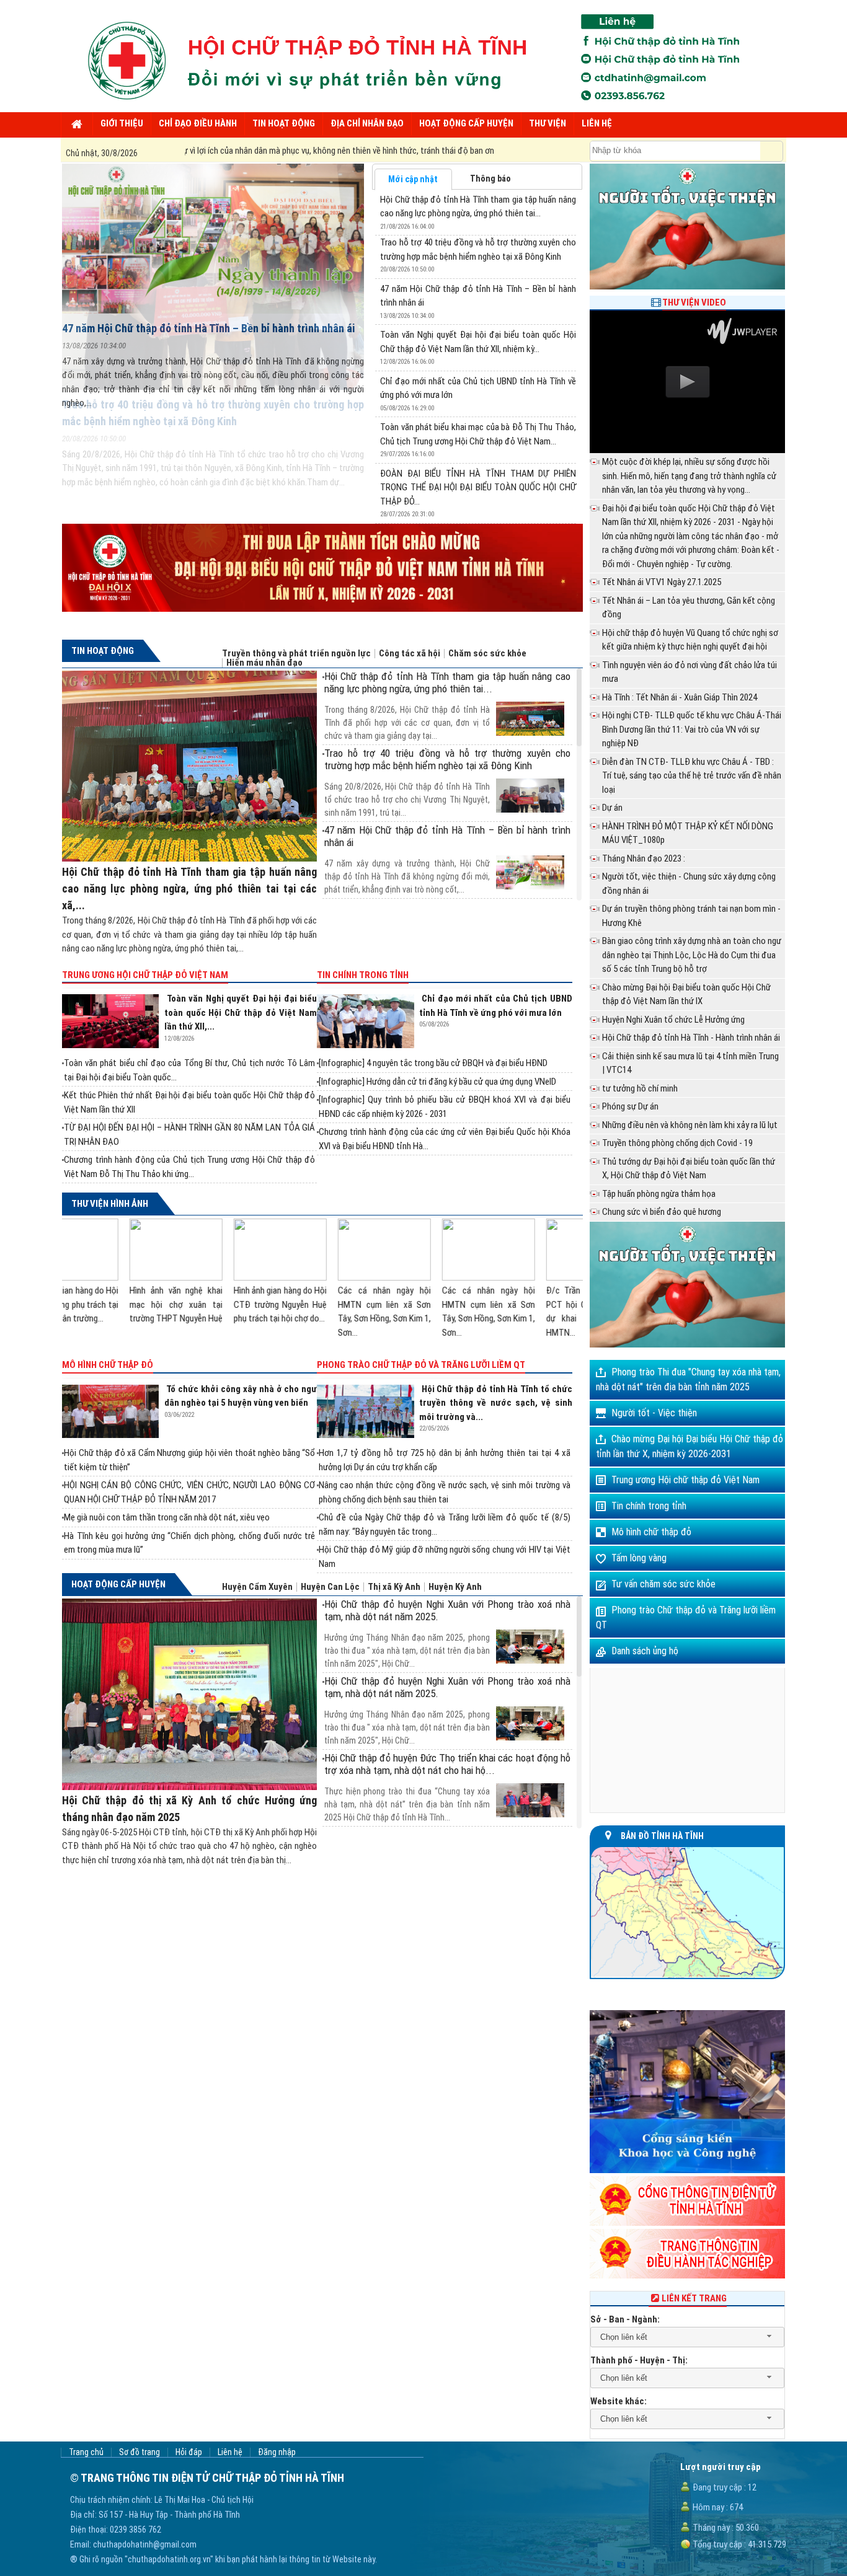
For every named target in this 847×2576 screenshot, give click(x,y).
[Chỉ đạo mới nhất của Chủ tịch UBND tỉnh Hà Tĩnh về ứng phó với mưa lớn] (368, 1021)
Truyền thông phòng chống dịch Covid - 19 (677, 1143)
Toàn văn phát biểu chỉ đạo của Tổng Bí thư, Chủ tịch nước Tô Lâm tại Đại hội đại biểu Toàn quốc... (189, 1070)
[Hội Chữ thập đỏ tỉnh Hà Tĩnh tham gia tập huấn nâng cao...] (447, 701)
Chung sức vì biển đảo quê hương (662, 1212)
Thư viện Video (694, 302)
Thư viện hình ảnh (110, 1204)
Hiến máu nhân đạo (264, 663)
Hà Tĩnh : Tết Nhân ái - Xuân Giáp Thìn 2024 (680, 697)
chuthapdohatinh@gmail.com (145, 2544)
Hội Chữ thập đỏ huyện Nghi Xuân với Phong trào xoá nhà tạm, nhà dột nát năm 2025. (447, 1610)
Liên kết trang (694, 2298)
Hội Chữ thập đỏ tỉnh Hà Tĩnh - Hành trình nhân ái (691, 1038)
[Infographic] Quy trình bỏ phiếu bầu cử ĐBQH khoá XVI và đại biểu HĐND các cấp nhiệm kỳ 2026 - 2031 (444, 1107)
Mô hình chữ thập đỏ (108, 1365)
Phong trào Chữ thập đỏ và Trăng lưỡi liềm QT (421, 1365)
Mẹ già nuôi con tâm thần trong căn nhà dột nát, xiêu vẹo (167, 1517)
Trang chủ (86, 2452)
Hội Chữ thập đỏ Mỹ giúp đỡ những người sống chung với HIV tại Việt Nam (444, 1557)
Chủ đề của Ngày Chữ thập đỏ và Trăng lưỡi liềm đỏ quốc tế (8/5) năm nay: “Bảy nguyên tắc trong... (444, 1524)
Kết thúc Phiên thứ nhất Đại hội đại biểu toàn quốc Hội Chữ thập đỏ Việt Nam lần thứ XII (189, 1102)
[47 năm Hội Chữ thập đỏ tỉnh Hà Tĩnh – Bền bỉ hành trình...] (447, 855)
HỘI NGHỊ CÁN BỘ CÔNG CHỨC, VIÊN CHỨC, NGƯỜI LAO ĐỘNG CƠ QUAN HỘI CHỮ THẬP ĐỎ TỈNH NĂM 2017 (189, 1492)
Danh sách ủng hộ (645, 1651)
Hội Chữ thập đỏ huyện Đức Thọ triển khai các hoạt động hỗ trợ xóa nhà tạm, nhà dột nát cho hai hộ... (447, 1764)
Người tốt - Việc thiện (654, 1413)
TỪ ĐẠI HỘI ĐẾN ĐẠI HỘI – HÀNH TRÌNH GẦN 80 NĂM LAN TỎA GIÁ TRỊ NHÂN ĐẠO (189, 1135)
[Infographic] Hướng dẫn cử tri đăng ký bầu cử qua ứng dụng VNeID (437, 1082)
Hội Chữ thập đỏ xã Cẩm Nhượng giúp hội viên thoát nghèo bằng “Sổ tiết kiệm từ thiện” (189, 1460)
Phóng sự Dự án (630, 1106)
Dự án (612, 808)
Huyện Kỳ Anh (455, 1587)
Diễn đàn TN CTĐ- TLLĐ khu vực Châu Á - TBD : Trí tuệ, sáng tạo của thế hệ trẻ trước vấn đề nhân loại (692, 776)
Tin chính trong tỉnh (363, 975)
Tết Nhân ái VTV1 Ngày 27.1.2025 (662, 582)
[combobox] (687, 2337)
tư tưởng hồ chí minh (640, 1088)
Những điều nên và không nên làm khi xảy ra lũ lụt (690, 1125)
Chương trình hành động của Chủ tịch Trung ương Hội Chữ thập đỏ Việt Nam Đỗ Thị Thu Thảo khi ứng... (189, 1167)
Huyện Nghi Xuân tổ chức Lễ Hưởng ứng (673, 1020)
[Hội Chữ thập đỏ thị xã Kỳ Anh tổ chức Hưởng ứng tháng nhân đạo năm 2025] (189, 1694)
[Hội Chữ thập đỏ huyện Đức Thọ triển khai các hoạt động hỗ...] (447, 1783)
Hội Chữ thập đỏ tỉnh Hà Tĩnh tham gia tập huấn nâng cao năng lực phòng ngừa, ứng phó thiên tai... (447, 682)
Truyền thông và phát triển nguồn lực (296, 654)
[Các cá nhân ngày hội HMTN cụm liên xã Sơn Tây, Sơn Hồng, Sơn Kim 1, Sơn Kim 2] (216, 1250)
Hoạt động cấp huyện (118, 1584)
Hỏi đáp (189, 2452)
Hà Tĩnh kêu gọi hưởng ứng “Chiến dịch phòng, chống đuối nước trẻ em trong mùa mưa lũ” (189, 1543)
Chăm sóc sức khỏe (487, 654)
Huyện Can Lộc (330, 1587)
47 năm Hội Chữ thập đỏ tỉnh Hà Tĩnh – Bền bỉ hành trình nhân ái (208, 328)
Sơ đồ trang (140, 2452)
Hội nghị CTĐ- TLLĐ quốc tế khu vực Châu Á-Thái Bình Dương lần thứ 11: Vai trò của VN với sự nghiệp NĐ (692, 729)
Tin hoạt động (103, 651)
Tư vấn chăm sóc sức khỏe (663, 1584)
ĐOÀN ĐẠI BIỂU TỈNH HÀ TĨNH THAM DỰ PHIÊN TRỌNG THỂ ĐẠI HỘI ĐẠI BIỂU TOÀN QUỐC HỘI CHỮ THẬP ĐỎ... (478, 487)
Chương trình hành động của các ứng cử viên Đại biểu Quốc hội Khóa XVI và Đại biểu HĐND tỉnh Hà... (444, 1139)
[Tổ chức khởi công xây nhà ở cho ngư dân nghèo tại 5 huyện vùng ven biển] (113, 1412)
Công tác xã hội (410, 654)
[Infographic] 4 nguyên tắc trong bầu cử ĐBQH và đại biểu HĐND (433, 1063)
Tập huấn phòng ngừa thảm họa (659, 1194)
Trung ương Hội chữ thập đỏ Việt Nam (145, 975)
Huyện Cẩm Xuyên (257, 1587)
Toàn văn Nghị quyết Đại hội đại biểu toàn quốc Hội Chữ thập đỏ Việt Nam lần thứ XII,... (241, 1012)
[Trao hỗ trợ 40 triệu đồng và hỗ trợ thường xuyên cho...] (447, 778)
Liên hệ (230, 2452)
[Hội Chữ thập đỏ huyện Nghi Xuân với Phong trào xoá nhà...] (447, 1629)
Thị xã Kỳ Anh (394, 1587)
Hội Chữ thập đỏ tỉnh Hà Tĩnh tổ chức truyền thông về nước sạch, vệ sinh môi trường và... (496, 1403)
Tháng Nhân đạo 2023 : (644, 858)
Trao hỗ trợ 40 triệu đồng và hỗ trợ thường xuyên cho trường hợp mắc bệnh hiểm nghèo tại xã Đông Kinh (447, 759)
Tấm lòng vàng (639, 1558)
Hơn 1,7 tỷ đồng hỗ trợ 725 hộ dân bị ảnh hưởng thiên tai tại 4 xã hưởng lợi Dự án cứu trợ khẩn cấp (444, 1460)
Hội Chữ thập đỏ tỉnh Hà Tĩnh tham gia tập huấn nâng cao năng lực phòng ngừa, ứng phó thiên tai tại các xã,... (189, 889)
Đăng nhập (277, 2452)
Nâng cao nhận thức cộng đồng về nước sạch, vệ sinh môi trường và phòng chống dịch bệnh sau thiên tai (444, 1492)
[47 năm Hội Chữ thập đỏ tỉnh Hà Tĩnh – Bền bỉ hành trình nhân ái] (213, 239)
